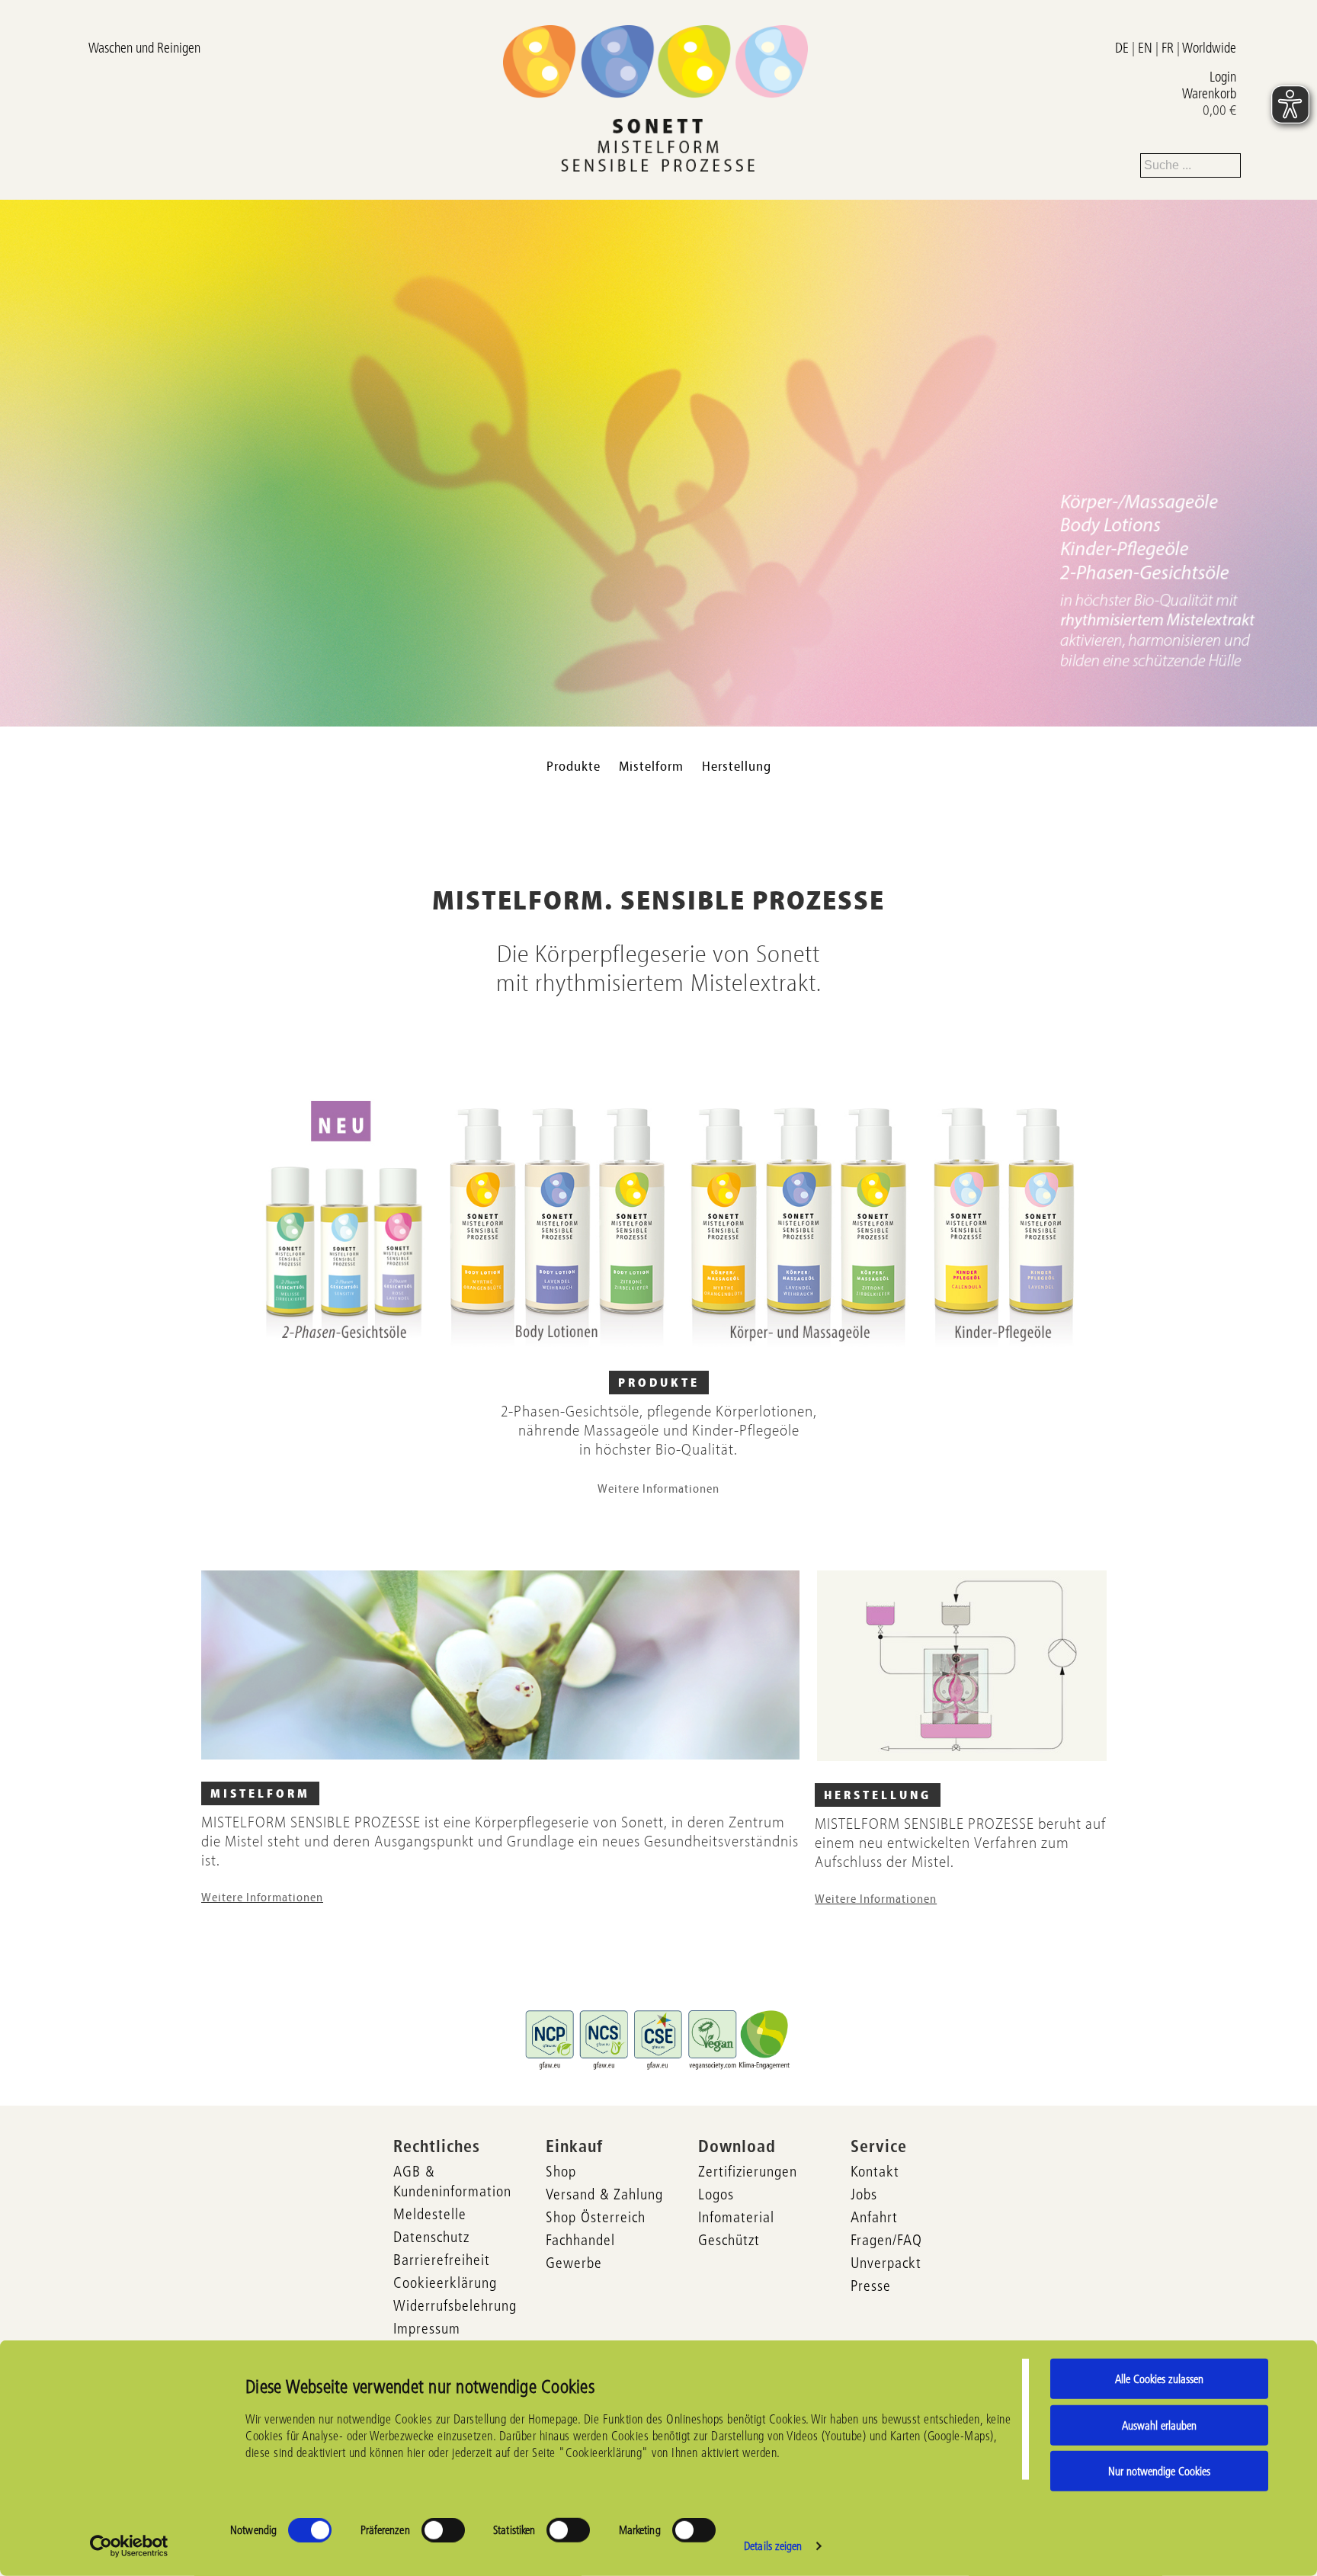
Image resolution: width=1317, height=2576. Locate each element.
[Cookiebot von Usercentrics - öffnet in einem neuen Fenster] (129, 2546)
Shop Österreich (596, 2217)
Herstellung (737, 767)
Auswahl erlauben (1159, 2425)
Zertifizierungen (748, 2171)
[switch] (443, 2530)
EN (1145, 48)
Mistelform (651, 767)
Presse (871, 2286)
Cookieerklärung (445, 2282)
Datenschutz (431, 2237)
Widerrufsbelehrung (455, 2305)
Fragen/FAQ (886, 2240)
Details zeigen (773, 2546)
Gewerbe (574, 2263)
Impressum (427, 2328)
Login (1223, 77)
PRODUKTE (659, 1383)
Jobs (864, 2194)
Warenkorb (1209, 94)
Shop (561, 2171)
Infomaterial (736, 2217)
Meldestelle (430, 2214)
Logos (716, 2194)
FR (1168, 48)
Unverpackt (886, 2263)
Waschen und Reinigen (144, 48)
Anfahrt (874, 2217)
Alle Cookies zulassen (1159, 2379)
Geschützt (729, 2240)
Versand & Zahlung (604, 2194)
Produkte (574, 767)
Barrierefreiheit (442, 2260)
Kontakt (875, 2171)
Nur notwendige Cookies (1159, 2471)
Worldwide (1209, 48)
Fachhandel (580, 2240)
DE (1122, 48)
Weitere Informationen (658, 1489)
